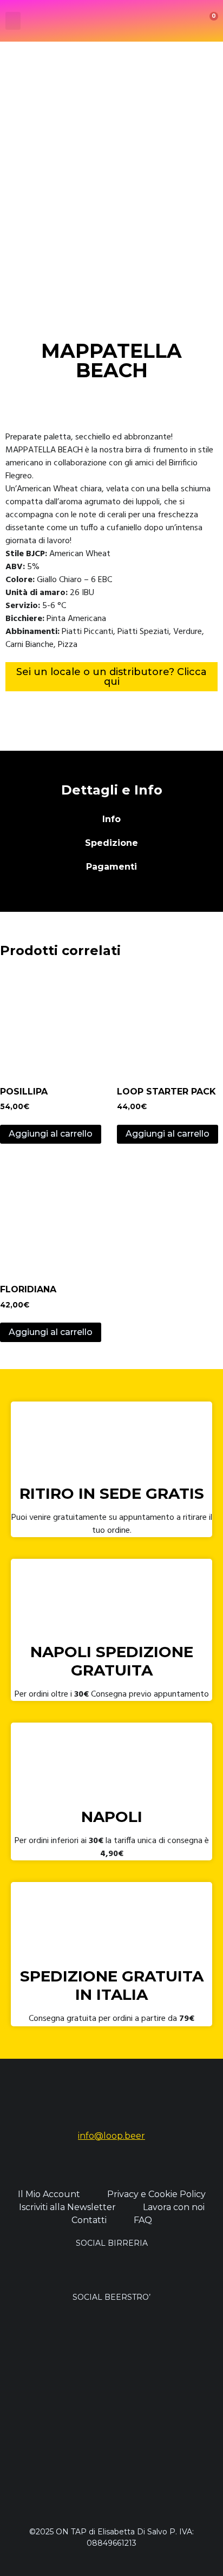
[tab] (111, 819)
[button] (13, 21)
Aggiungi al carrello (51, 1134)
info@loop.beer (111, 2136)
